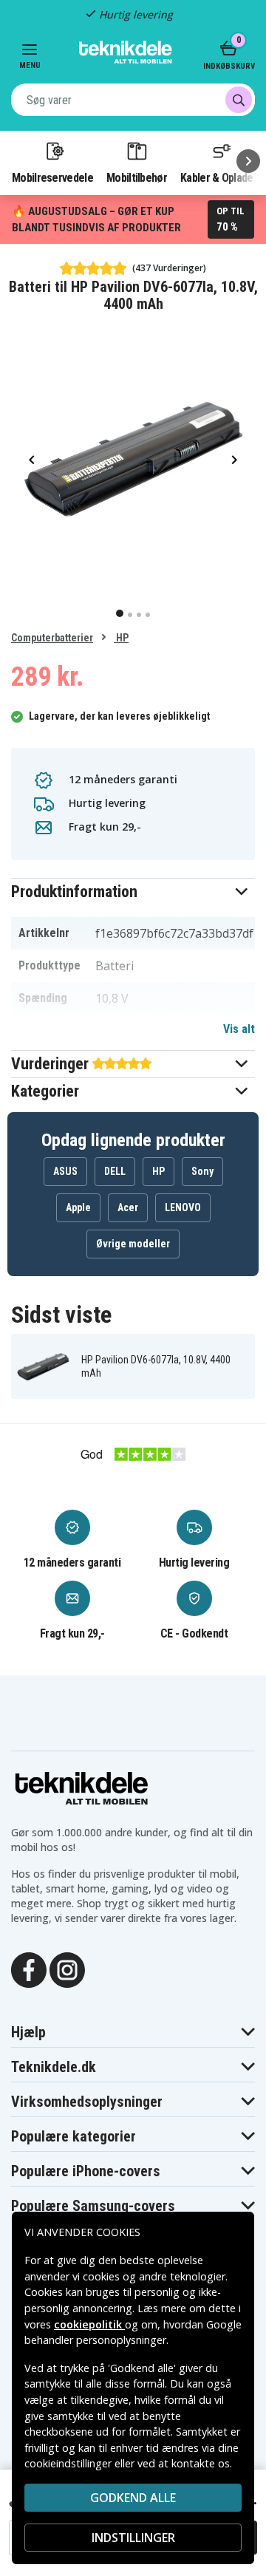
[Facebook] (29, 1969)
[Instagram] (67, 1969)
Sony (202, 1171)
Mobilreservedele (52, 177)
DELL (115, 1171)
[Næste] (248, 161)
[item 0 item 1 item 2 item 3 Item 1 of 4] (133, 459)
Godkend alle (133, 2498)
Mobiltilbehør (137, 177)
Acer (128, 1207)
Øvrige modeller (133, 1244)
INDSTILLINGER (133, 2538)
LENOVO (183, 1207)
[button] (133, 892)
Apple (78, 1207)
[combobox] (133, 100)
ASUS (65, 1171)
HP (121, 638)
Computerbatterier (52, 638)
